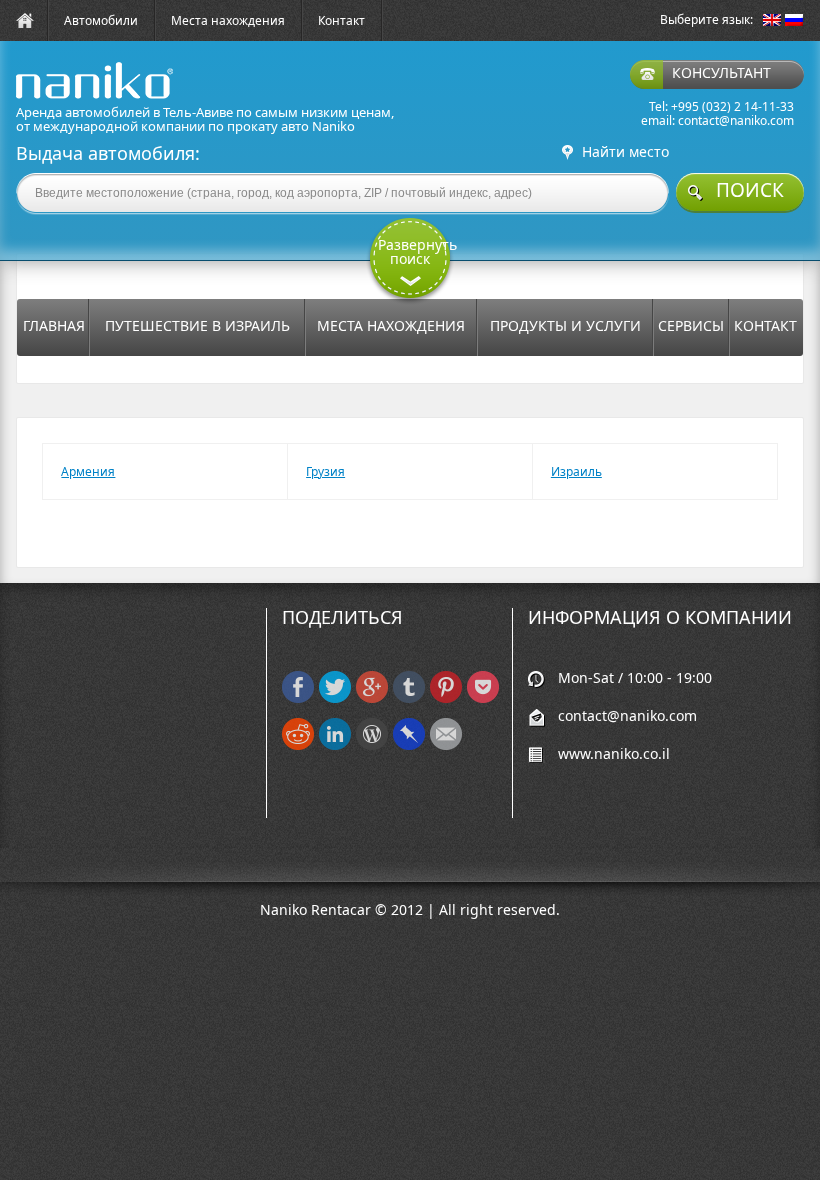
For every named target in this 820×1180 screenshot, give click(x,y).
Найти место (625, 152)
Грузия (325, 471)
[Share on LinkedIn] (335, 745)
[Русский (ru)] (794, 21)
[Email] (446, 745)
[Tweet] (335, 698)
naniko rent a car (63, 98)
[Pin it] (446, 698)
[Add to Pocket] (483, 698)
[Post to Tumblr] (409, 698)
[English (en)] (772, 21)
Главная (54, 325)
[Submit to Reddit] (298, 745)
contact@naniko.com (736, 120)
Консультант (721, 72)
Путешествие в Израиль (197, 325)
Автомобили (101, 20)
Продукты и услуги (565, 325)
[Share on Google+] (372, 698)
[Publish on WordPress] (372, 745)
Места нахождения (228, 20)
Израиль (576, 471)
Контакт (341, 20)
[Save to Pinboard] (409, 745)
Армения (88, 471)
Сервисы (691, 325)
